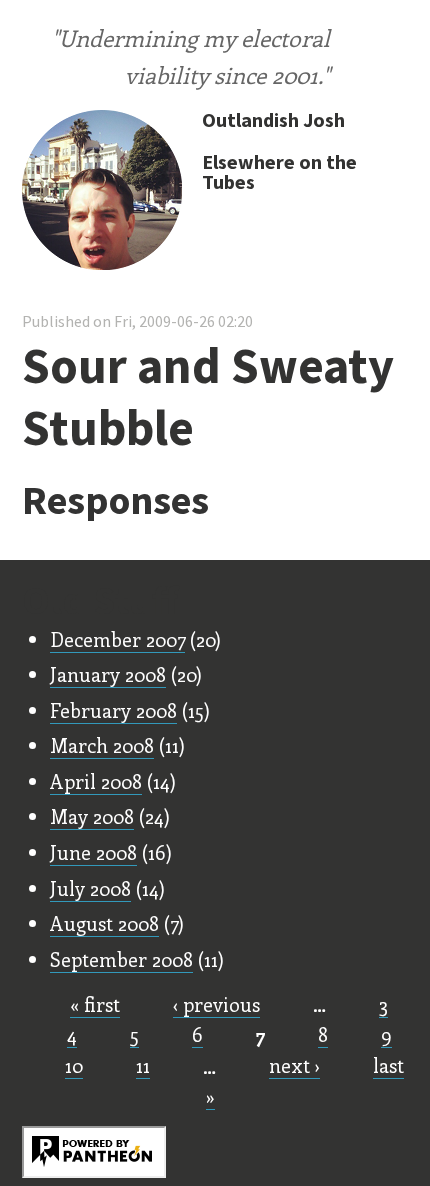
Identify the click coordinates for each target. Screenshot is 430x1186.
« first (95, 1004)
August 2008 (104, 923)
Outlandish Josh (273, 119)
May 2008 (92, 816)
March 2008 (102, 745)
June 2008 (93, 852)
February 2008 (113, 710)
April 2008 (96, 781)
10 (74, 1065)
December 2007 (117, 639)
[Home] (102, 192)
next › (294, 1065)
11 (143, 1065)
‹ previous (216, 1004)
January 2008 (108, 674)
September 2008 (121, 959)
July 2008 (90, 888)
